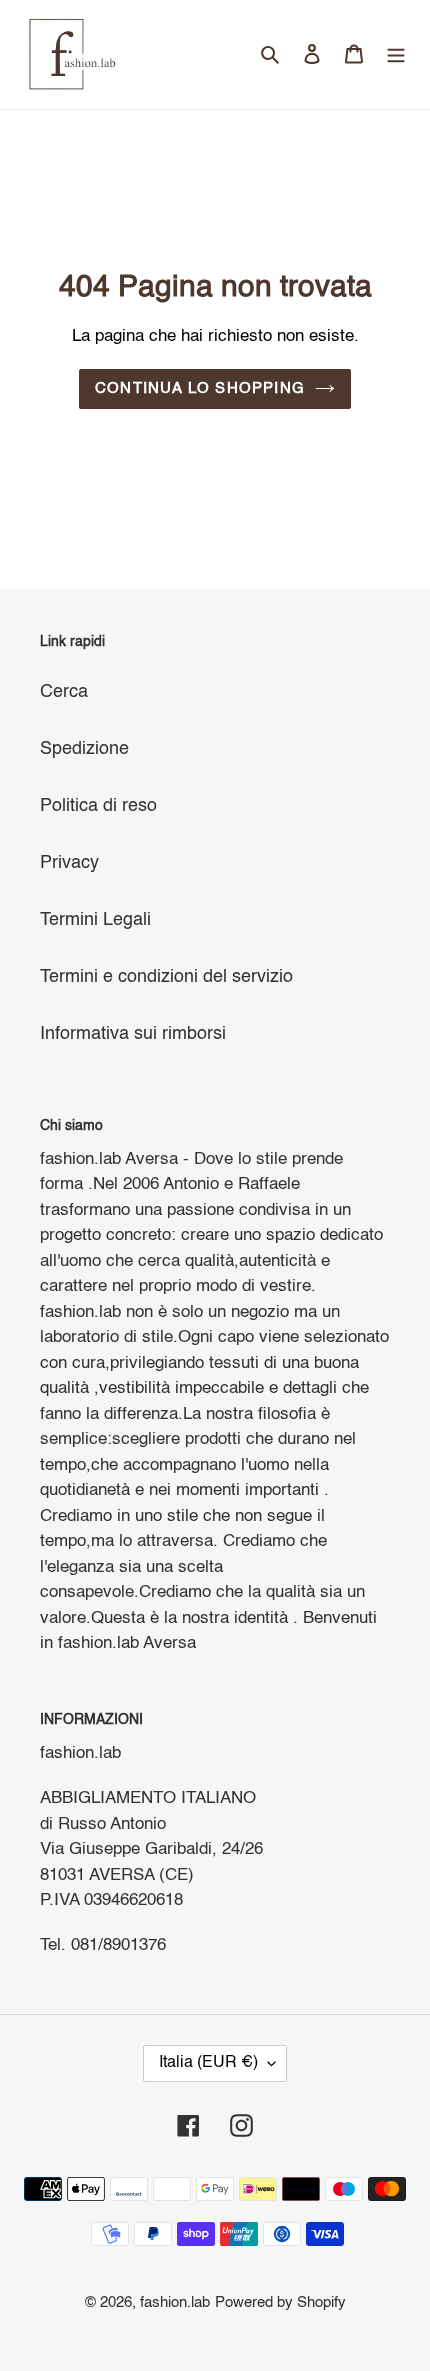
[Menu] (396, 54)
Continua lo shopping (200, 388)
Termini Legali (95, 920)
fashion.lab (175, 2302)
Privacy (69, 863)
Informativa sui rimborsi (133, 1034)
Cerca (64, 692)
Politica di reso (98, 806)
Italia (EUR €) (208, 2063)
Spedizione (84, 749)
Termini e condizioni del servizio (166, 977)
